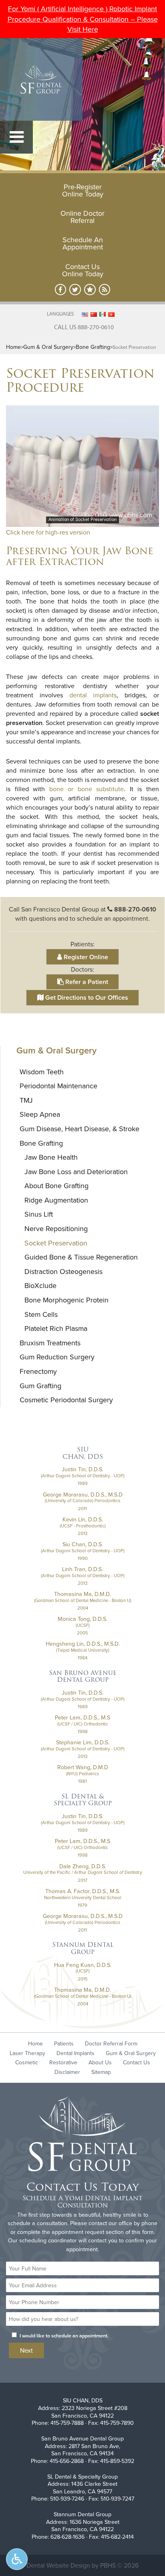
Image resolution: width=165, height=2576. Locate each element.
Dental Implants (75, 2053)
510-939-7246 (67, 2499)
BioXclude (40, 1285)
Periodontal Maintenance (58, 1086)
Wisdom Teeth (42, 1072)
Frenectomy (38, 1371)
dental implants (93, 695)
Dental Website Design (58, 2565)
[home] (82, 2135)
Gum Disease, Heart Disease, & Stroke (79, 1129)
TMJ (26, 1100)
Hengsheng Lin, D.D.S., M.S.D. (83, 1644)
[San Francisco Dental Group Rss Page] (105, 290)
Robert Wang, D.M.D (83, 1767)
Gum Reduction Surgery (57, 1357)
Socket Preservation (56, 1243)
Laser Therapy (27, 2053)
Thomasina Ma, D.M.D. (82, 1594)
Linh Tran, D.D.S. (82, 1569)
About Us (100, 2062)
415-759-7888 (67, 2423)
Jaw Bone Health (51, 1157)
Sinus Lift (39, 1214)
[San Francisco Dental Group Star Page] (90, 290)
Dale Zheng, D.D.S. (83, 1866)
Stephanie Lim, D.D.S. (83, 1742)
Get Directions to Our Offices (86, 997)
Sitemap (101, 2072)
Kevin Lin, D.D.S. (83, 1519)
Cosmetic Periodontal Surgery (66, 1400)
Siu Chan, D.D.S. (83, 1544)
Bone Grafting (93, 347)
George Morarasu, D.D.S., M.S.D (83, 1495)
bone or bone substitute (87, 789)
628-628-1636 (67, 2537)
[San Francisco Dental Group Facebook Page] (61, 290)
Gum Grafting (40, 1386)
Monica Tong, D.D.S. (82, 1619)
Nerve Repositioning (56, 1228)
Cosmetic (27, 2062)
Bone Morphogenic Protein (66, 1300)
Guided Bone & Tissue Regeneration (81, 1257)
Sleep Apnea (40, 1114)
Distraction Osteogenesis (63, 1271)
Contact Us (137, 2062)
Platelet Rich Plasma (56, 1328)
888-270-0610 (135, 909)
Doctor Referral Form (111, 2043)
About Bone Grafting (56, 1186)
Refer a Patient (86, 982)
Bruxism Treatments (50, 1343)
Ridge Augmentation (56, 1200)
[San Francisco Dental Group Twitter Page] (75, 290)
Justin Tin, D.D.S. (82, 1469)
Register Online (85, 957)
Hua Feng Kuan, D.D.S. (83, 1965)
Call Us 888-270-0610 (84, 327)
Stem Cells (41, 1314)
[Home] (41, 79)
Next (26, 2350)
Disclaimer (67, 2072)
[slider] (82, 521)
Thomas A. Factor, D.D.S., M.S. (83, 1891)
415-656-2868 (67, 2461)
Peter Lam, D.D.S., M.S (82, 1717)
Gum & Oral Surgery (48, 347)
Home (13, 347)
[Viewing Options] (17, 2559)
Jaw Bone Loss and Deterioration (76, 1172)
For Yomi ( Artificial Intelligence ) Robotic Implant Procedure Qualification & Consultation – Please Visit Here (83, 19)
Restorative (63, 2062)
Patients (64, 2043)
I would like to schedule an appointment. (64, 2336)
